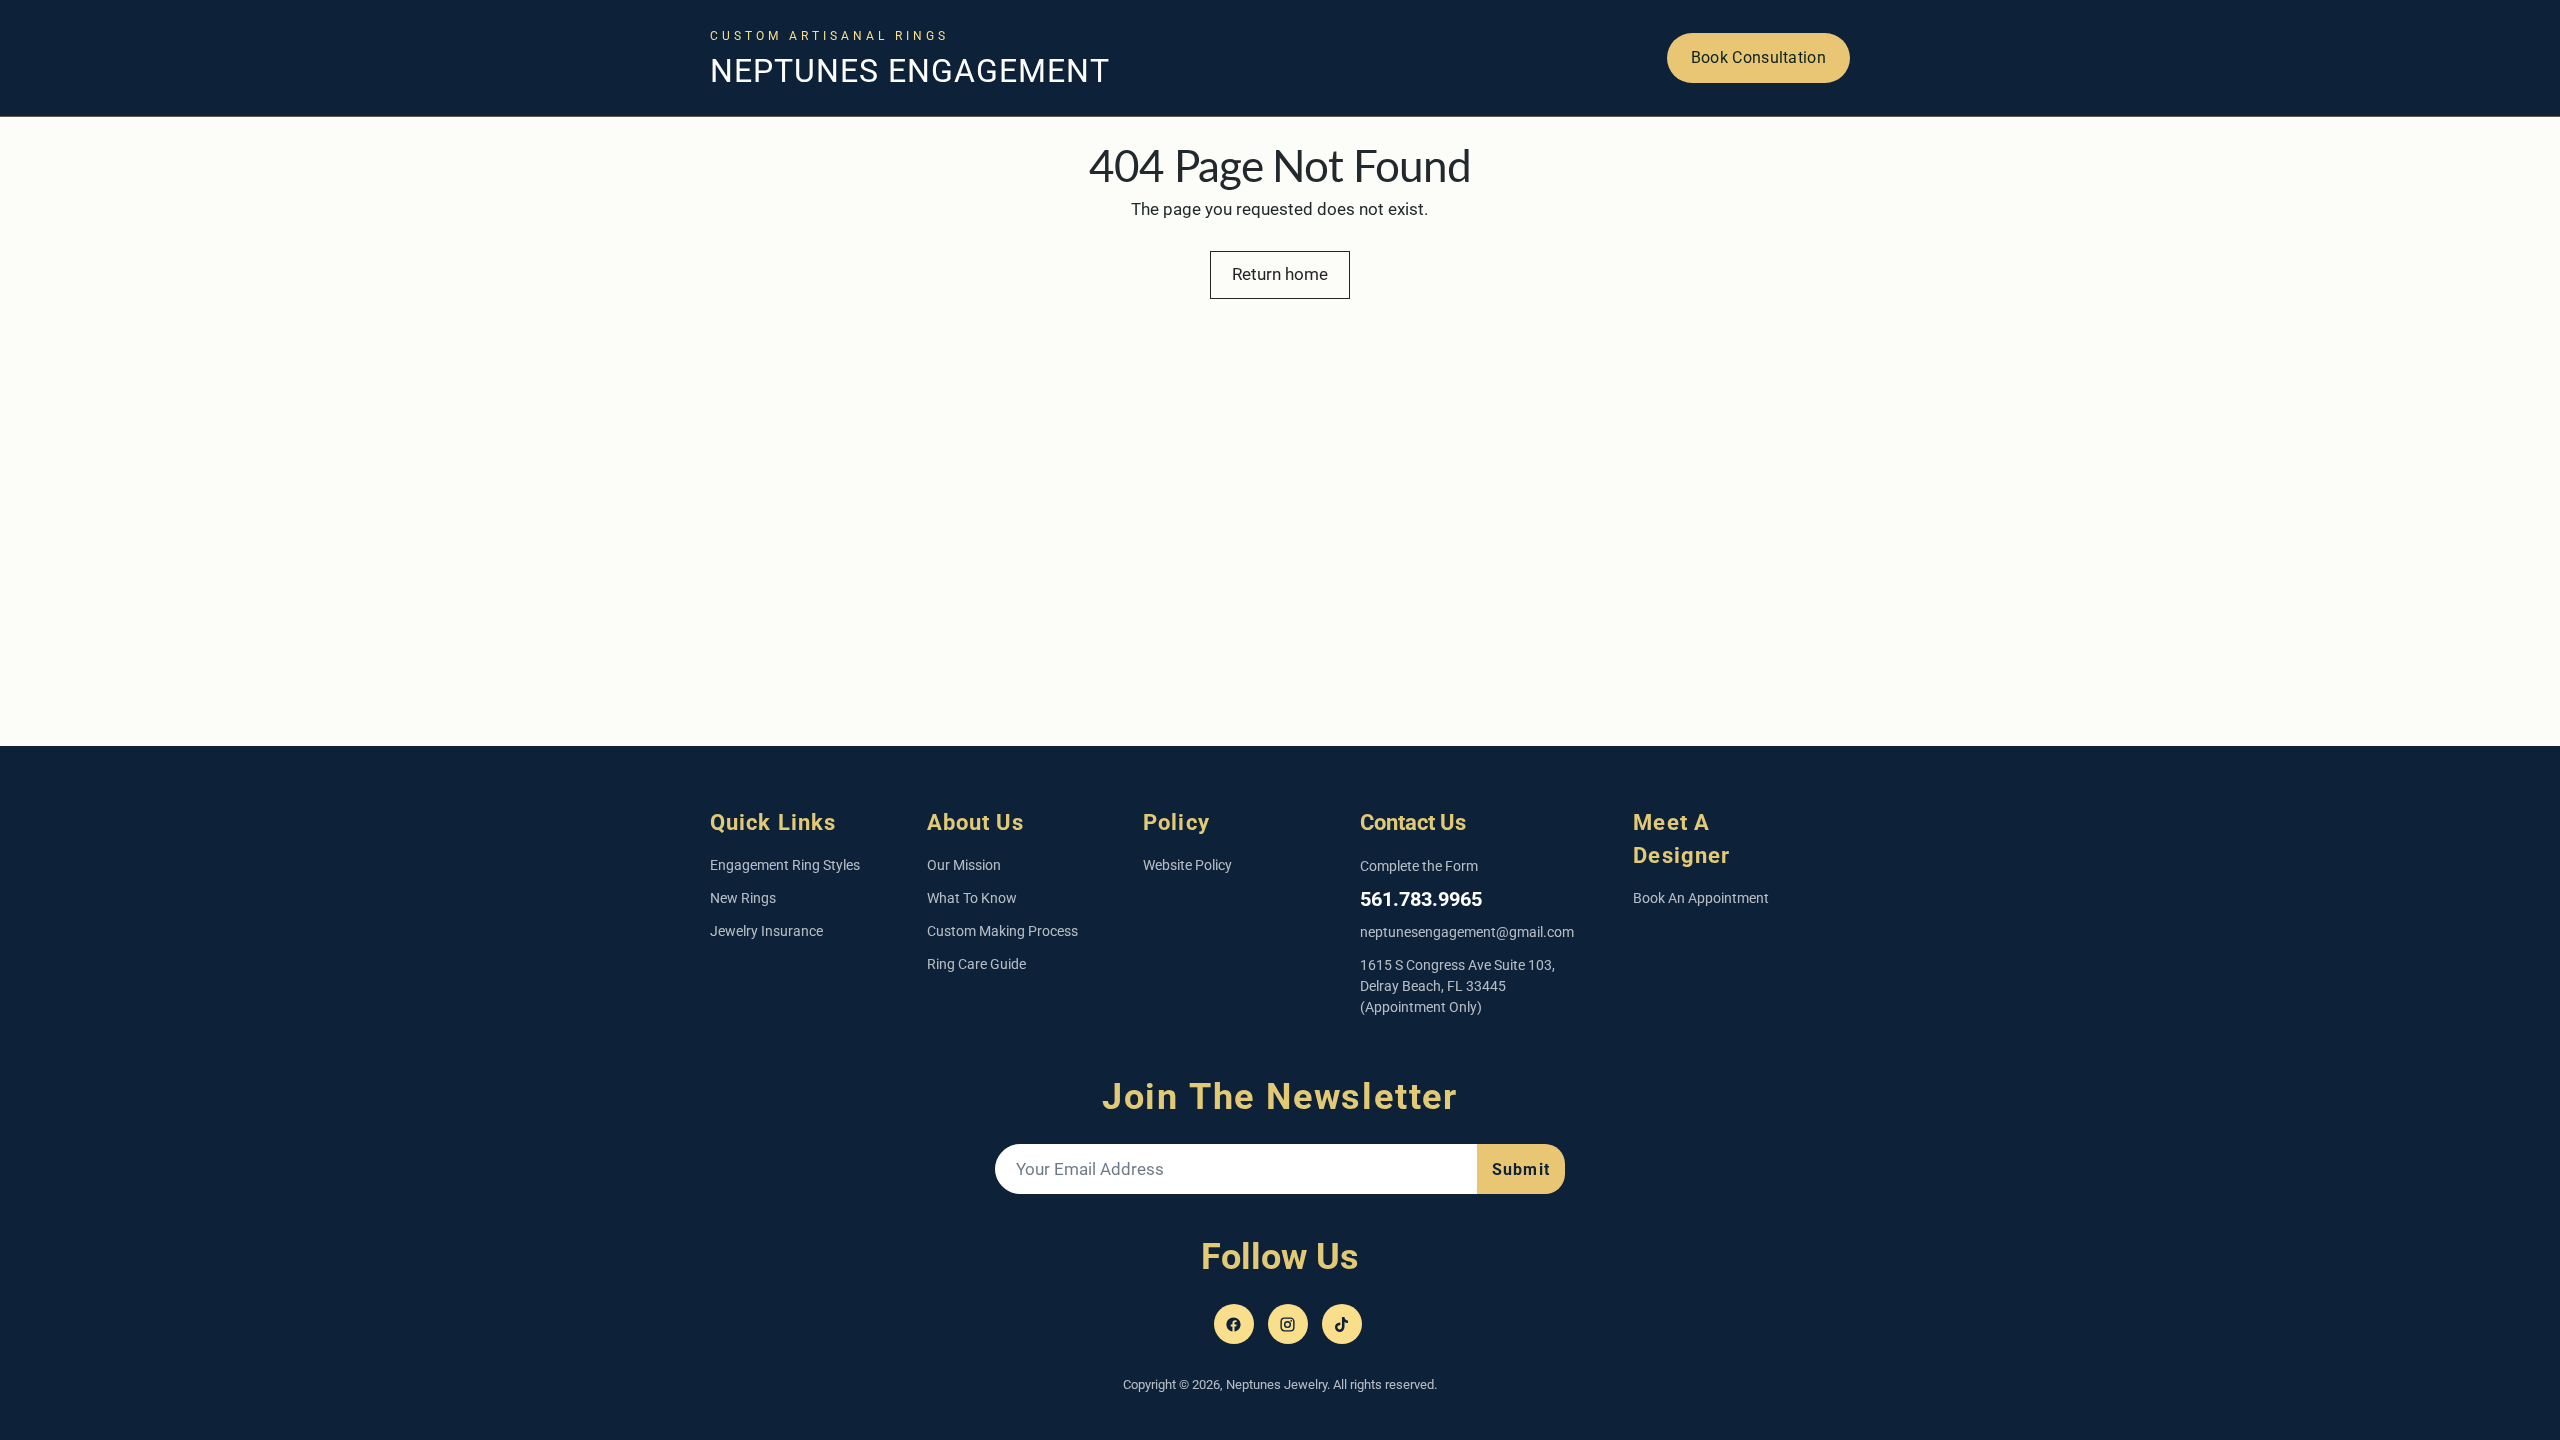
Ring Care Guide (976, 964)
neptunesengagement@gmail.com (1467, 932)
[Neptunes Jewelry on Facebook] (1234, 1324)
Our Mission (964, 865)
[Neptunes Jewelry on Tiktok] (1342, 1324)
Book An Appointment (1701, 898)
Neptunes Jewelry (1276, 1384)
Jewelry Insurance (766, 931)
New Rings (743, 898)
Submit (1521, 1169)
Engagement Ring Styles (785, 865)
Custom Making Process (1002, 931)
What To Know (972, 898)
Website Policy (1187, 865)
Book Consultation (1758, 57)
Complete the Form (1419, 866)
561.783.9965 (1421, 899)
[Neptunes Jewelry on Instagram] (1288, 1324)
